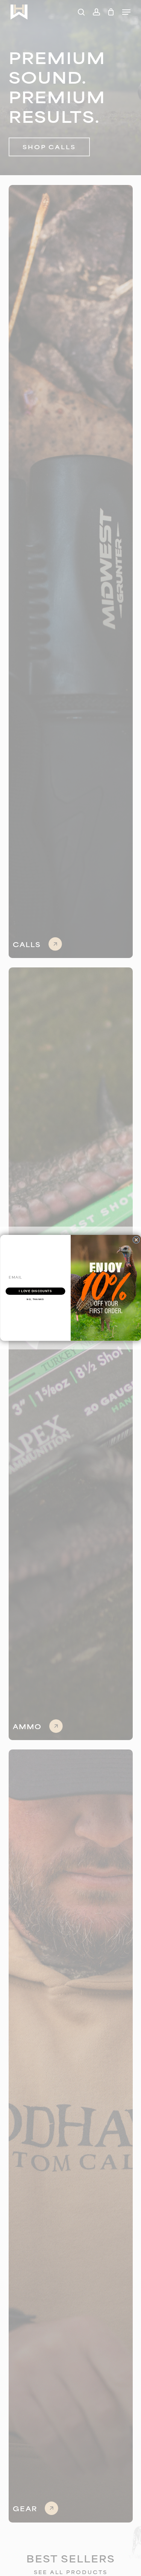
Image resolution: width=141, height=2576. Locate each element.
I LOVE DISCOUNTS (35, 1291)
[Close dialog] (136, 1240)
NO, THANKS (35, 1299)
